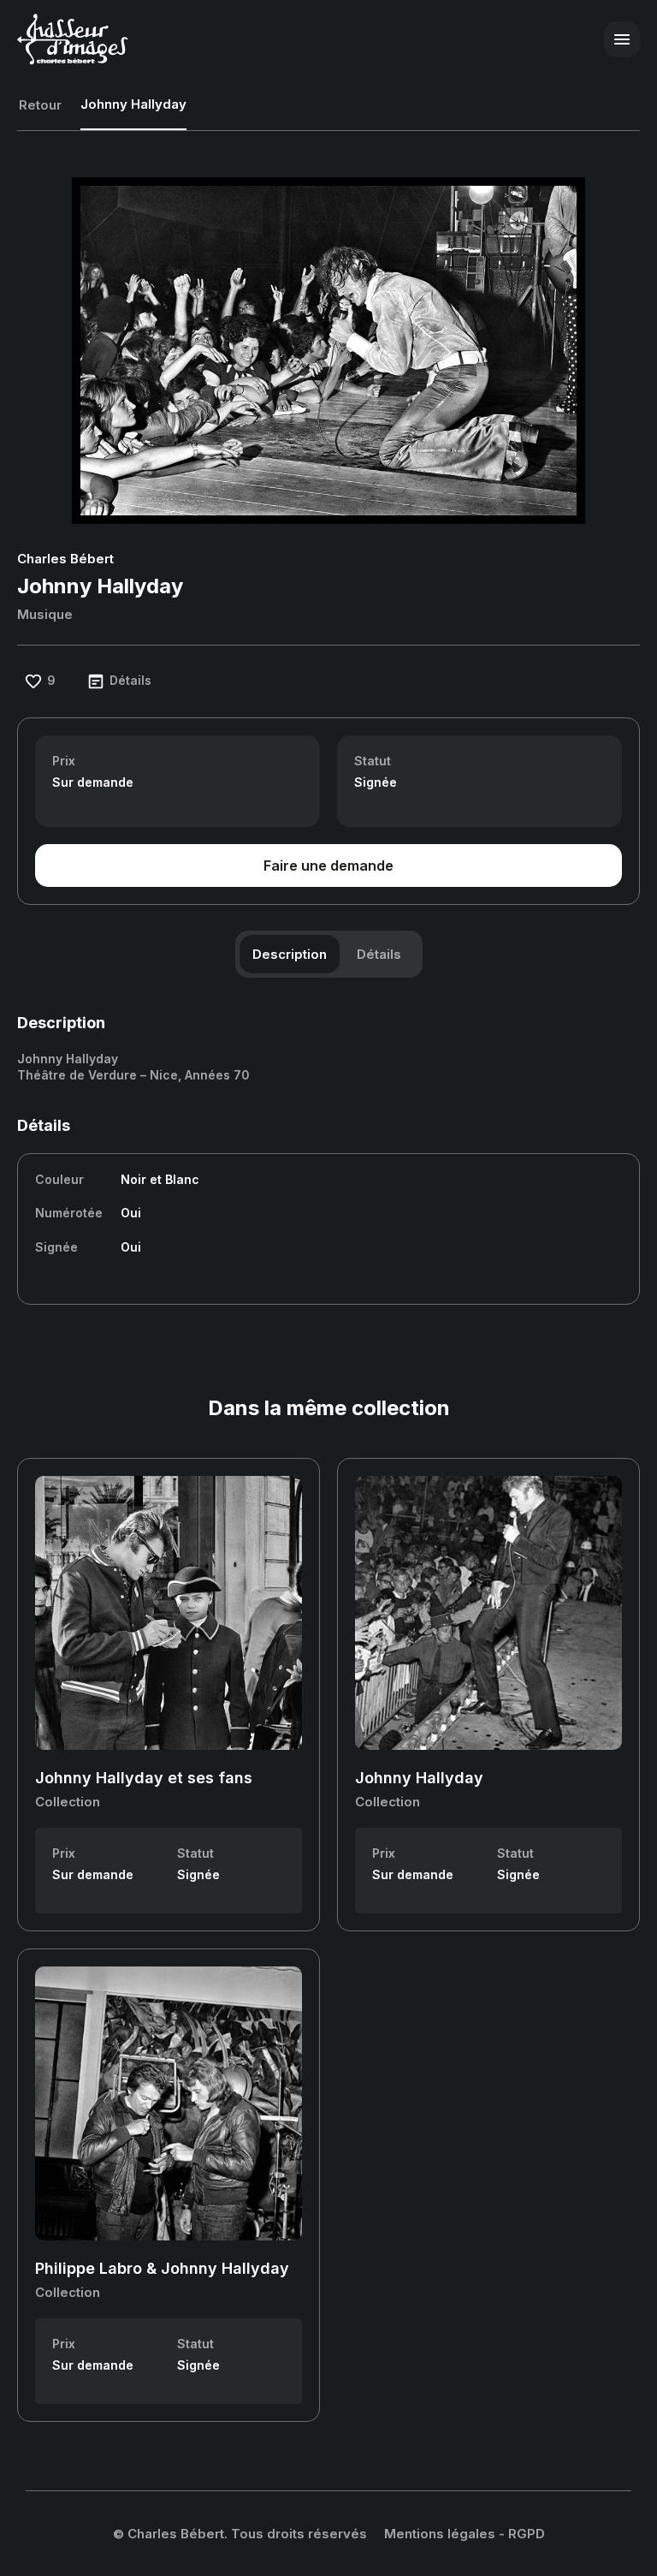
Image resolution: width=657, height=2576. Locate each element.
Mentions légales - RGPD (465, 2534)
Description (290, 954)
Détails (379, 954)
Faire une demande (328, 866)
